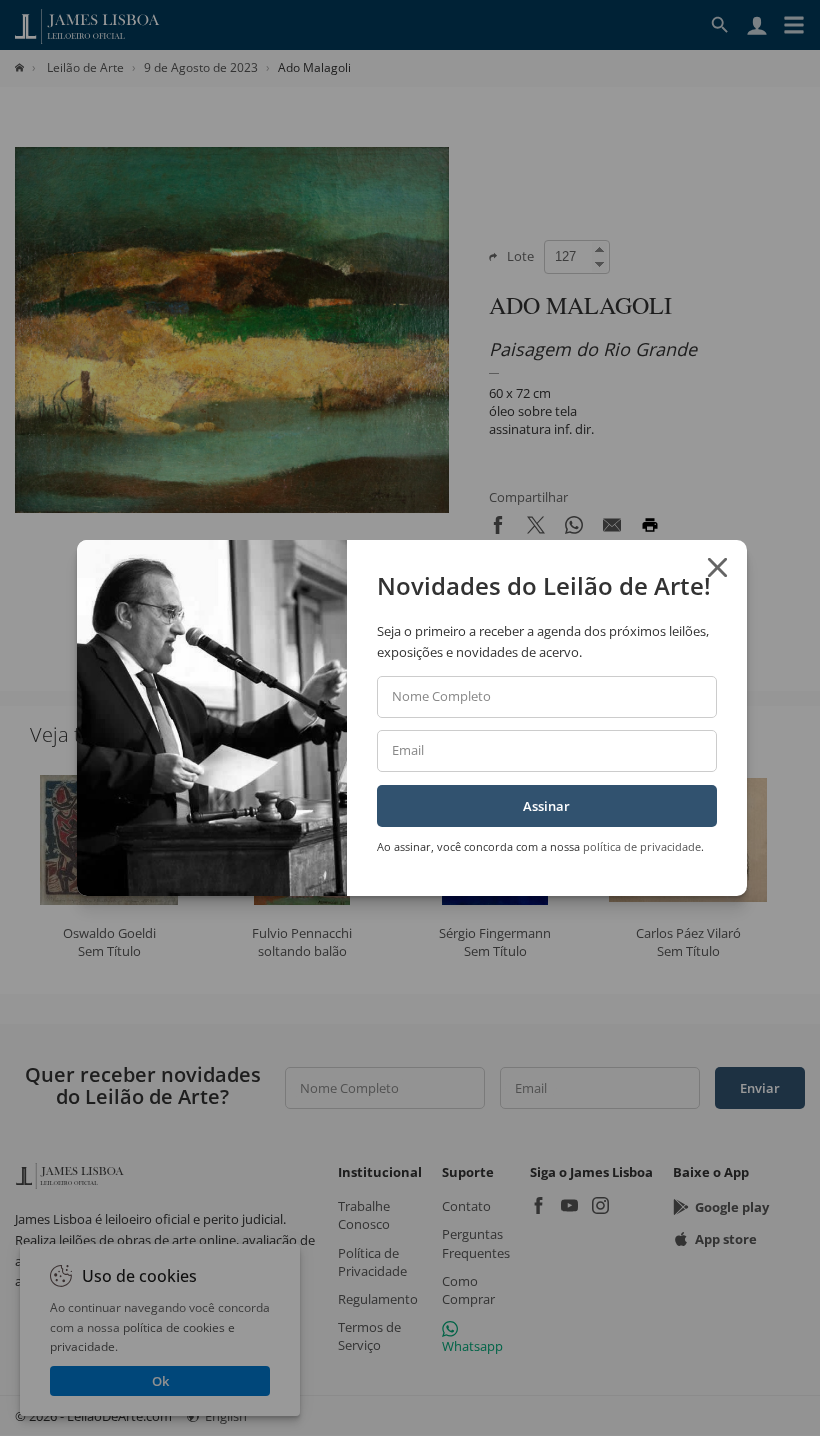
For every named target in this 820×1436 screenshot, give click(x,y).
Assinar (546, 806)
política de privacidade (642, 846)
